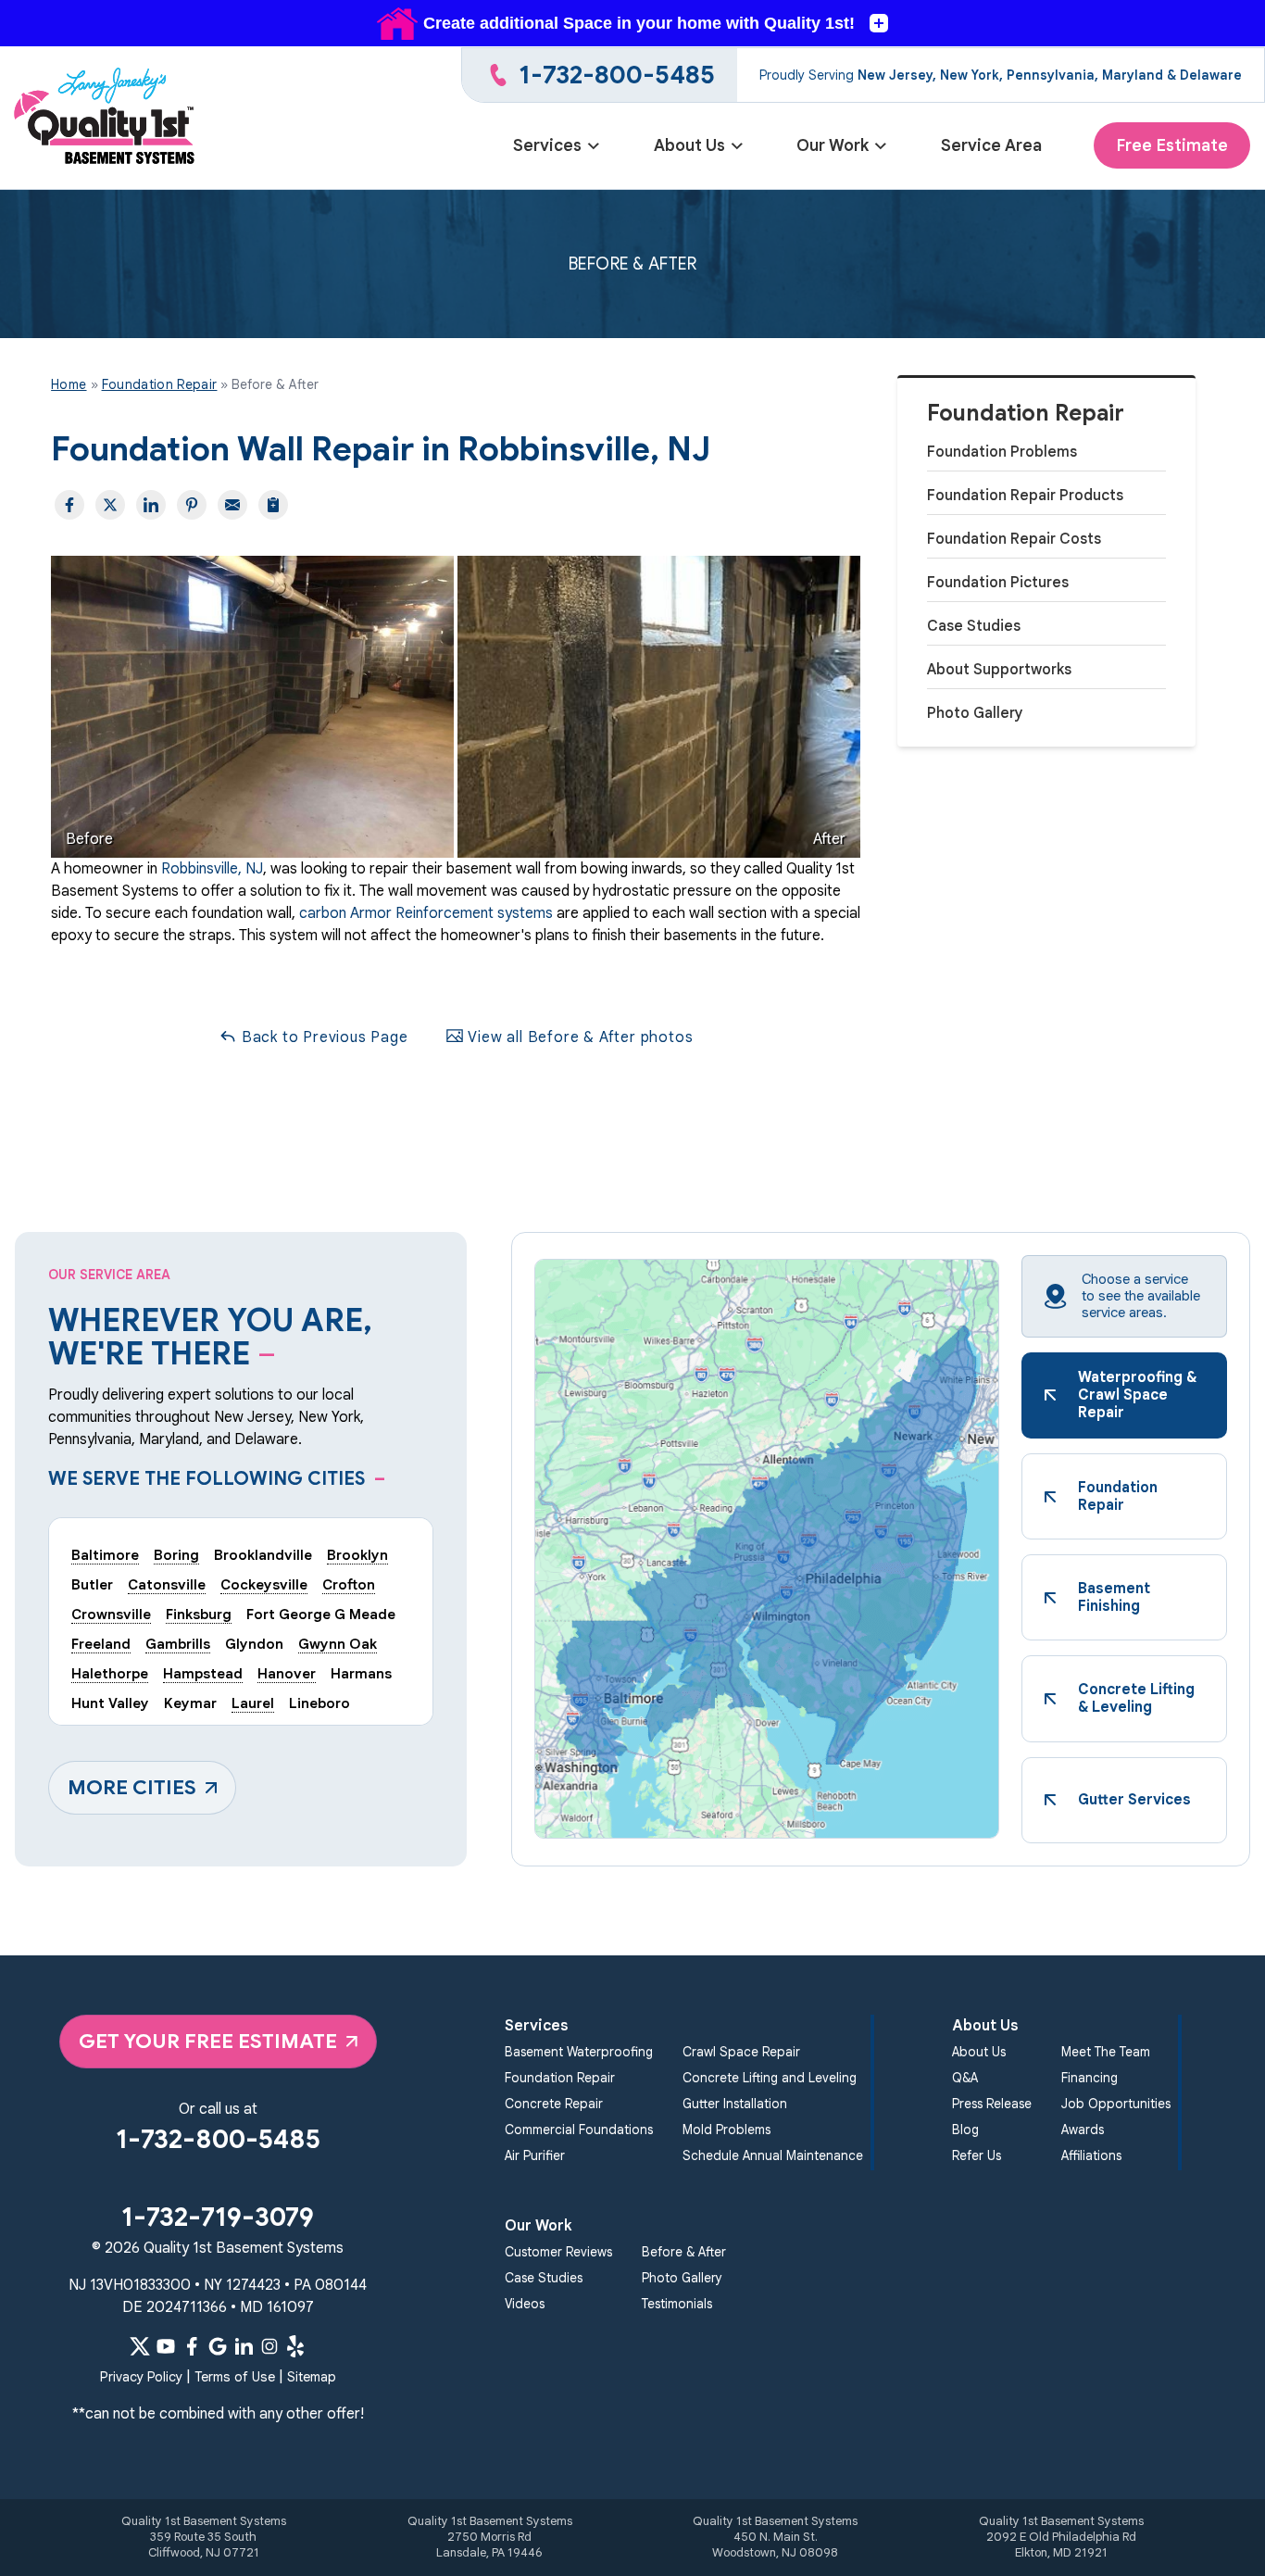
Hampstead (203, 1673)
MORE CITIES (132, 1787)
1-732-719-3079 (218, 2217)
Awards (1083, 2130)
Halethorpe (110, 1673)
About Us (689, 145)
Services (547, 145)
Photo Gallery (975, 713)
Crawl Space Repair (741, 2052)
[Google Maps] (218, 2346)
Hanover (287, 1673)
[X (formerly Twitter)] (140, 2346)
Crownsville (111, 1614)
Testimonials (677, 2304)
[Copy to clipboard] (273, 505)
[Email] (232, 505)
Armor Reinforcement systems (450, 913)
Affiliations (1091, 2156)
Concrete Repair (554, 2104)
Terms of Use (235, 2377)
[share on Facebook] (69, 505)
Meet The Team (1106, 2052)
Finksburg (199, 1614)
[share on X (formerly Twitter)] (110, 505)
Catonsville (167, 1584)
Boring (176, 1555)
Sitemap (312, 2377)
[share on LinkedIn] (151, 505)
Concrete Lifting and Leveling (770, 2078)
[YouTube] (166, 2346)
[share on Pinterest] (192, 505)
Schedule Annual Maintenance (773, 2156)
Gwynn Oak (338, 1644)
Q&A (965, 2078)
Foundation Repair (1026, 414)
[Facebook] (192, 2346)
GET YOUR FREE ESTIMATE (208, 2041)
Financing (1090, 2078)
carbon (323, 913)
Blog (965, 2130)
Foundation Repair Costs (1014, 539)
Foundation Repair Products (1025, 496)
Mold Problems (726, 2130)
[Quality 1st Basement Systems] (106, 118)
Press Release (992, 2104)
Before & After (684, 2252)
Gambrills (178, 1644)
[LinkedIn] (244, 2346)
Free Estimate (1172, 145)
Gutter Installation (735, 2104)
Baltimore (105, 1555)
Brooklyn (357, 1555)
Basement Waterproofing (579, 2052)
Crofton (349, 1584)
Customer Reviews (558, 2252)
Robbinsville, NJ (212, 869)
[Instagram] (269, 2346)
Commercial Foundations (579, 2130)
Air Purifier (535, 2156)
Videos (525, 2304)
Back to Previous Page (323, 1037)
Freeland (101, 1644)
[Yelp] (295, 2346)
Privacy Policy (141, 2377)
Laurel (253, 1703)
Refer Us (977, 2156)
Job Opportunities (1116, 2104)
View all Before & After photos (579, 1037)
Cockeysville (264, 1584)
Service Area (991, 145)
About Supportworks (999, 670)
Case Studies (974, 626)
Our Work (833, 145)
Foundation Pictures (998, 583)
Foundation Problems (1002, 452)
